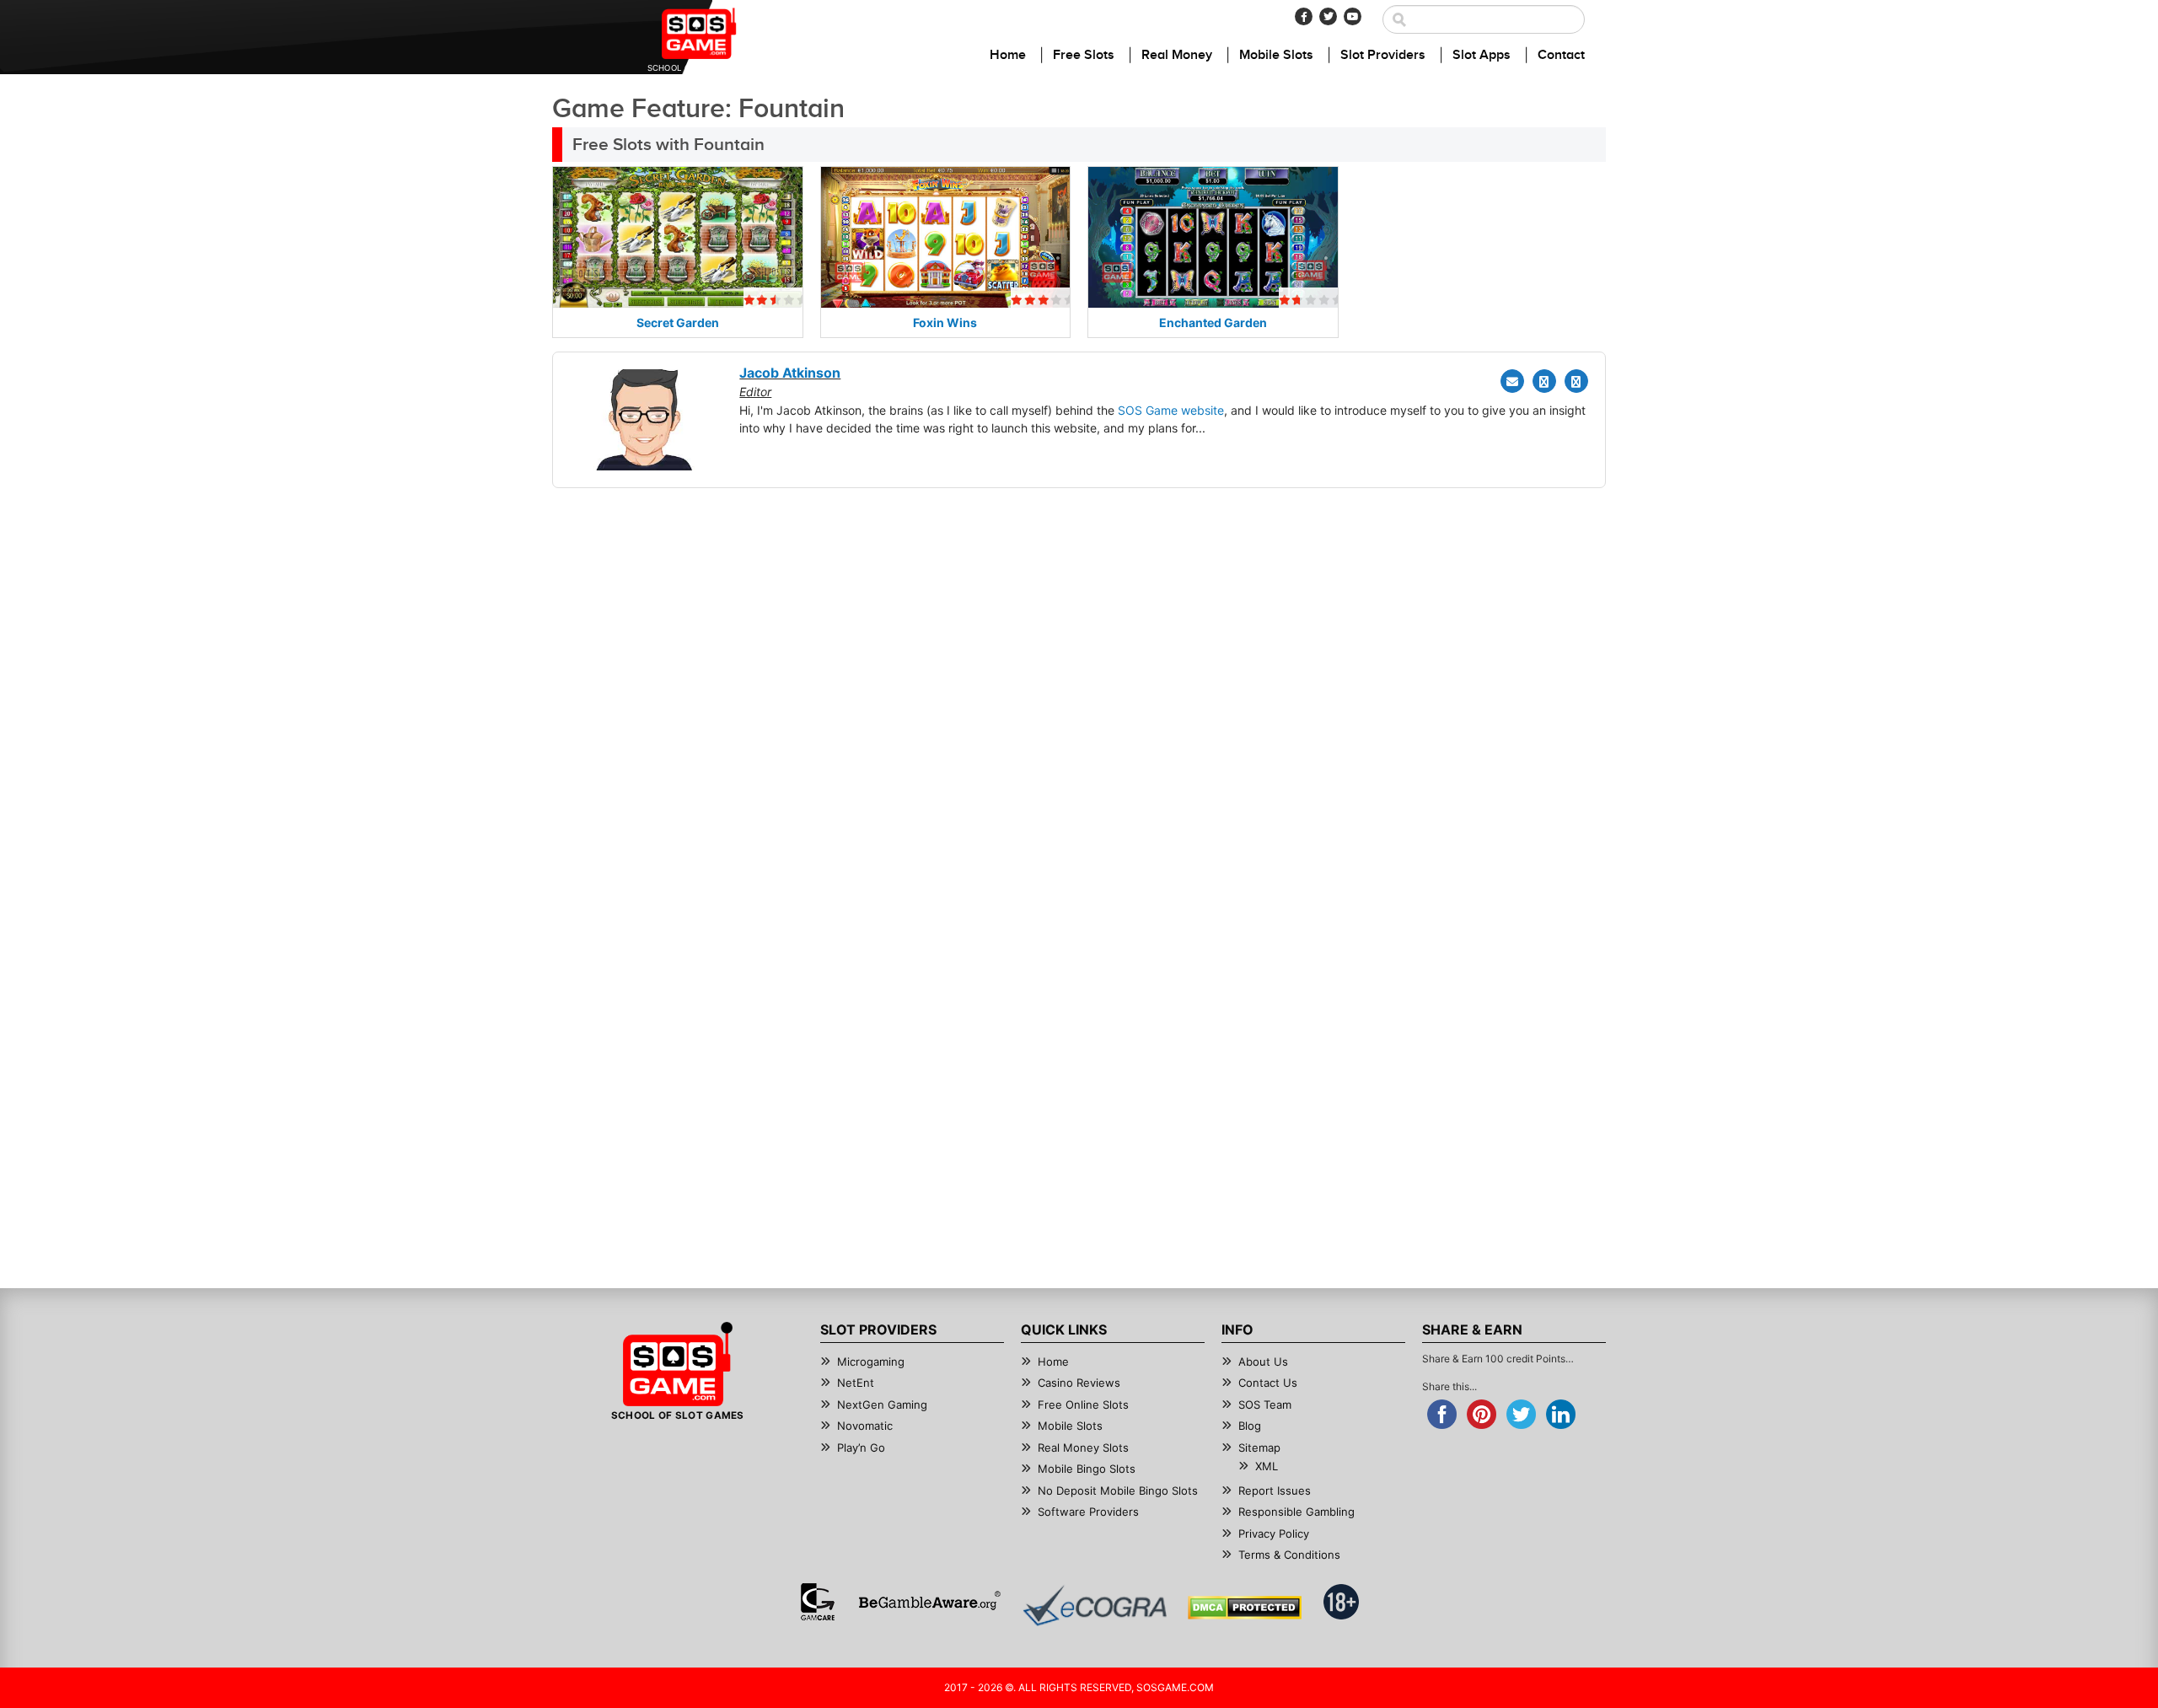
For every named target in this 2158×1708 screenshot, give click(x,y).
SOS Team (1265, 1405)
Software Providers (1088, 1512)
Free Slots (1084, 55)
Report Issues (1275, 1490)
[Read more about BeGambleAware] (929, 1602)
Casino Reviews (1079, 1383)
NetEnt (856, 1383)
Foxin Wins (945, 322)
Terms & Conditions (1289, 1555)
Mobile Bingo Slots (1087, 1469)
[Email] (1512, 381)
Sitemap (1259, 1448)
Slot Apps (1482, 55)
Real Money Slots (1083, 1448)
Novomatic (865, 1426)
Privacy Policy (1274, 1533)
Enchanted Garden (1213, 322)
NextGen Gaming (882, 1405)
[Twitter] (1328, 16)
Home (1008, 55)
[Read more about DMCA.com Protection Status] (1245, 1608)
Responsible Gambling (1296, 1512)
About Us (1263, 1362)
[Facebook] (1304, 16)
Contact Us (1268, 1383)
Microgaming (871, 1362)
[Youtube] (1353, 16)
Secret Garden (678, 322)
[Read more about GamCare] (818, 1602)
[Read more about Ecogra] (1095, 1606)
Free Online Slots (1083, 1405)
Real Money (1177, 55)
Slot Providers (1383, 55)
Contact (1561, 55)
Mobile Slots (1276, 55)
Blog (1250, 1426)
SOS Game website (1171, 410)
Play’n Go (861, 1448)
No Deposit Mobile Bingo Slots (1118, 1490)
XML (1267, 1466)
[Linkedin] (1576, 381)
